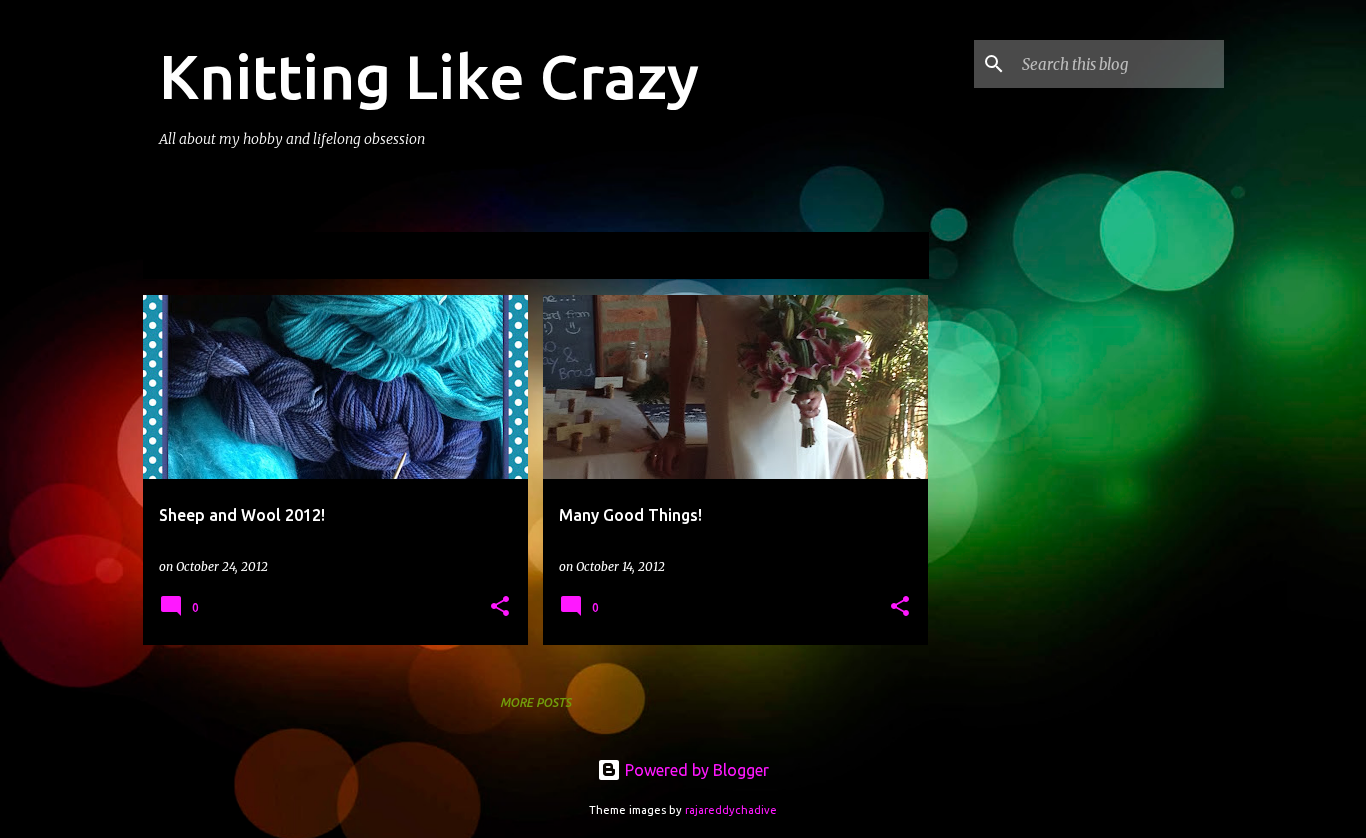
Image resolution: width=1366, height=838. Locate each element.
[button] (500, 607)
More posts (535, 702)
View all (887, 257)
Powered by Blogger (695, 770)
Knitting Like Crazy (429, 76)
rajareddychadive (731, 810)
